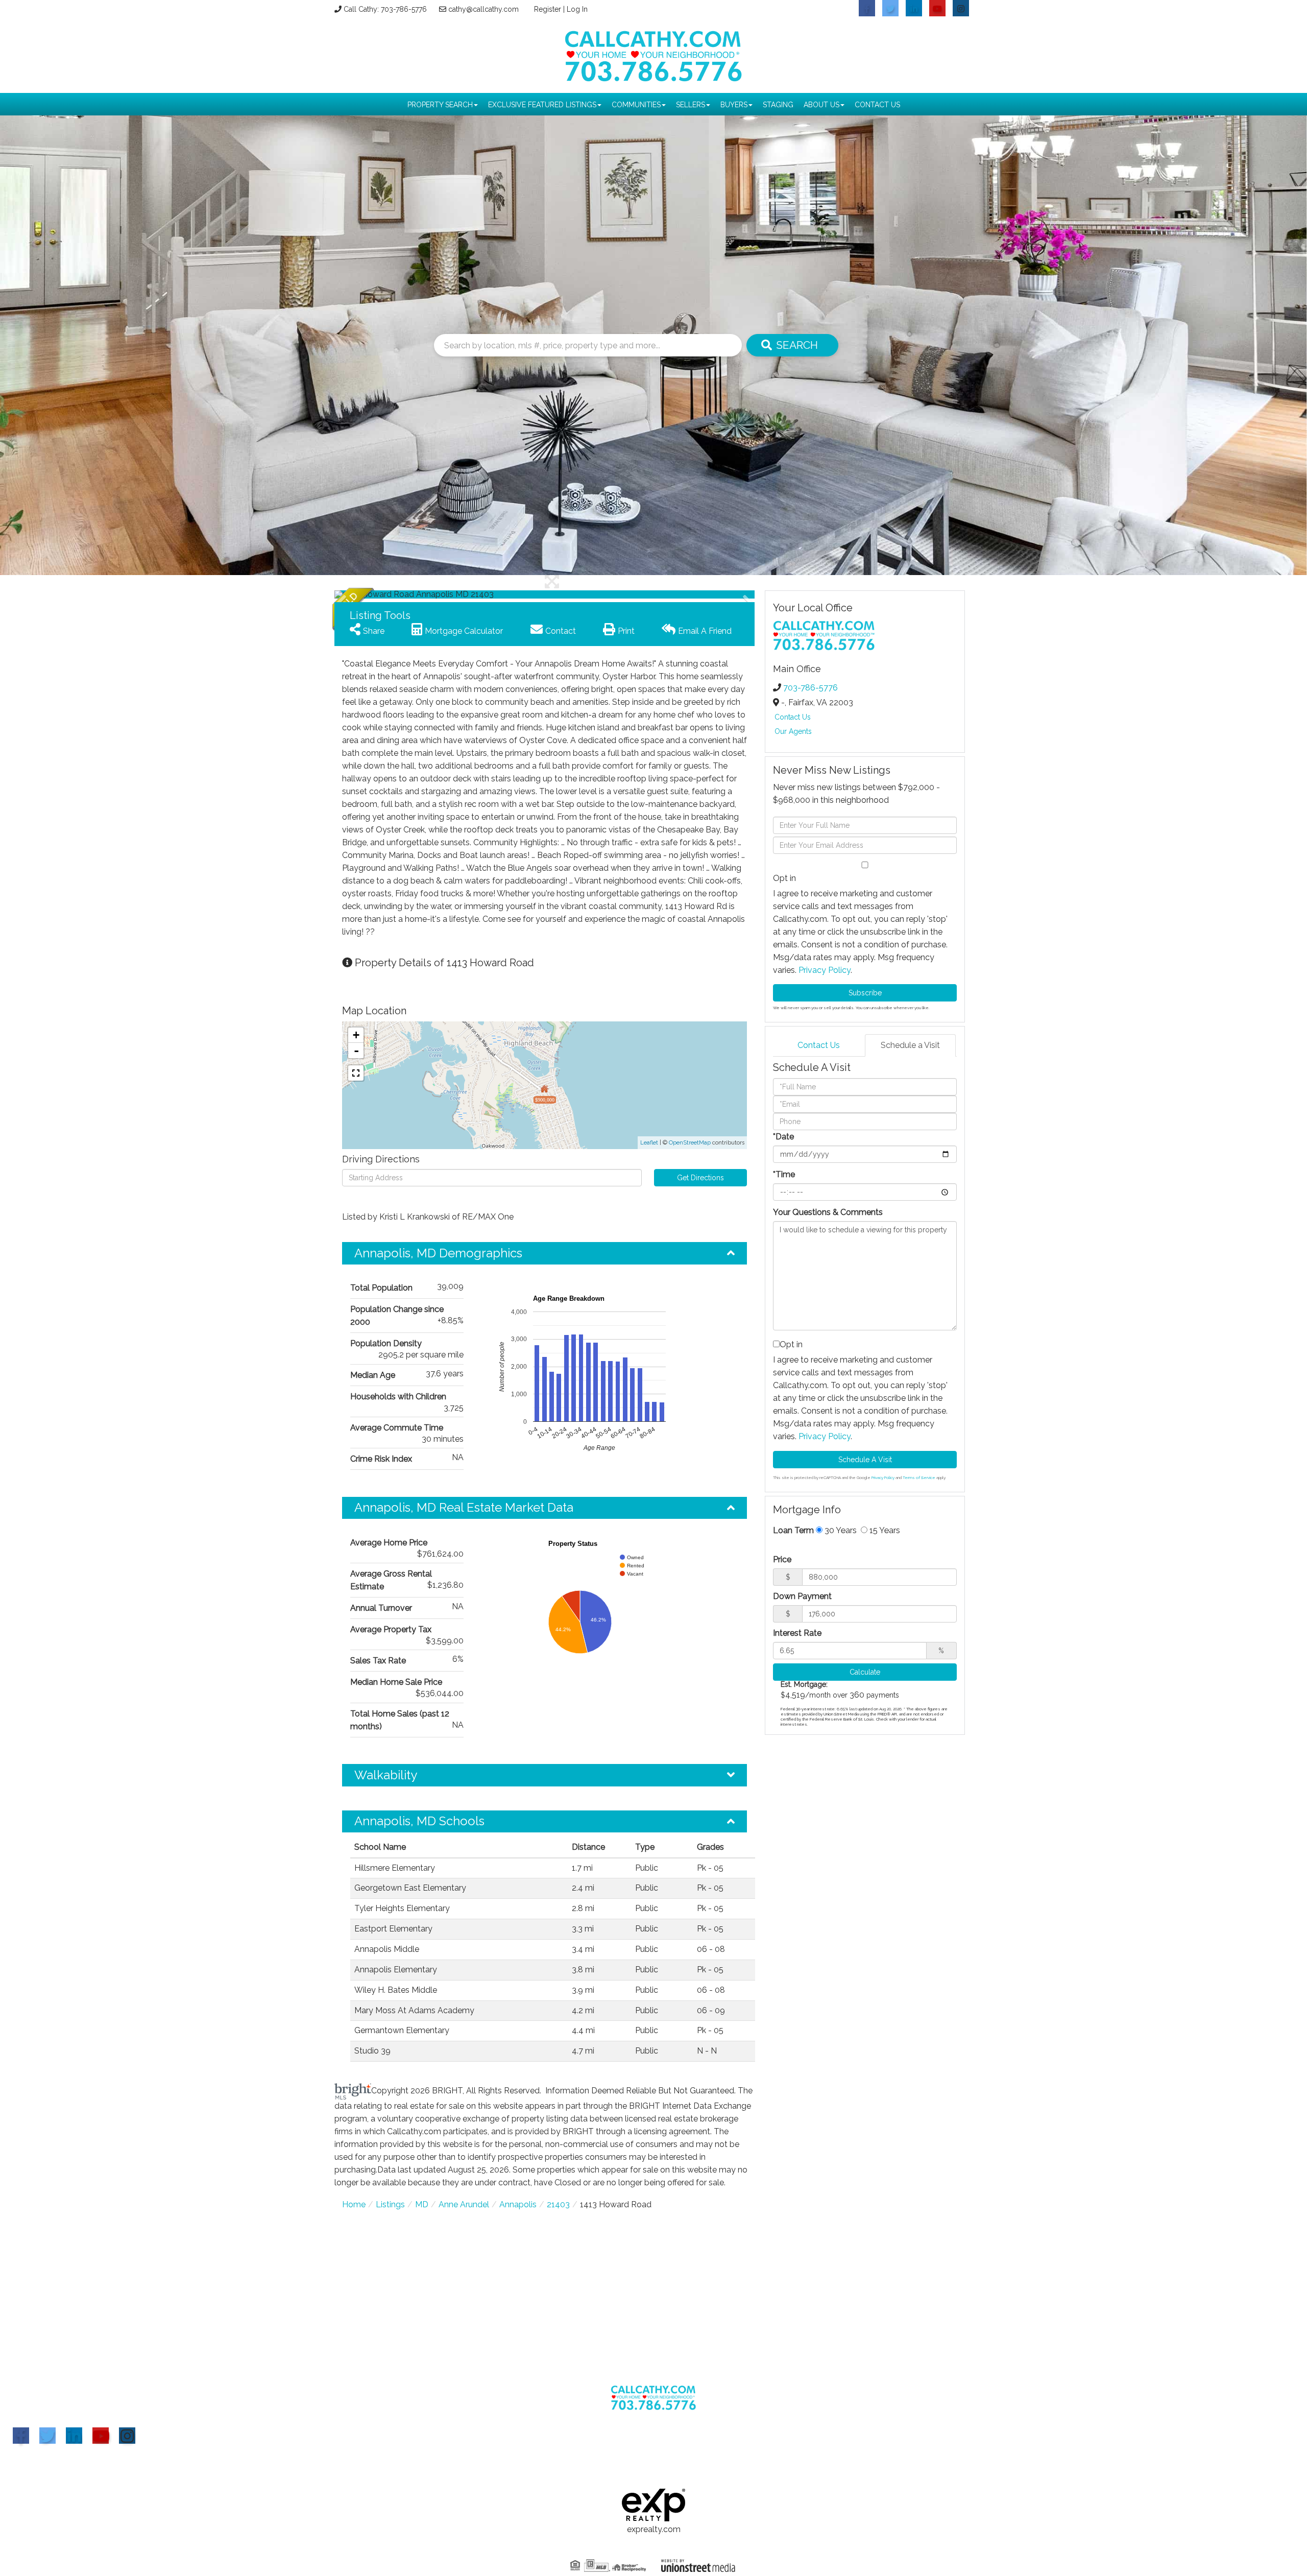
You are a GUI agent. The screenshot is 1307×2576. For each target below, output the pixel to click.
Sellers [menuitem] (691, 105)
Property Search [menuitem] (440, 105)
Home (354, 2204)
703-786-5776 (810, 688)
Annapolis (518, 2204)
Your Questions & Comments (828, 1212)
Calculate (865, 1672)
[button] (792, 345)
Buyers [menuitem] (734, 105)
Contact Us (793, 717)
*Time (784, 1174)
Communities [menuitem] (636, 105)
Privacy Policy (825, 970)
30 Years (840, 1530)
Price (782, 1559)
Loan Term (793, 1530)
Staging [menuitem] (778, 105)
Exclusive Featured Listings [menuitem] (542, 105)
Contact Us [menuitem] (877, 105)
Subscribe (865, 993)
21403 (558, 2204)
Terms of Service (919, 1477)
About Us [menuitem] (821, 105)
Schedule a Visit (910, 1045)
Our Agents (793, 731)
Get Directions (700, 1178)
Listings (390, 2204)
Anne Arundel (464, 2204)
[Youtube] (101, 2436)
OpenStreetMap (690, 1143)
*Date (783, 1137)
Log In (577, 9)
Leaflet (649, 1143)
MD (422, 2204)
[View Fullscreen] (356, 1073)
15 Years (884, 1530)
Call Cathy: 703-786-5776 (385, 9)
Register (548, 9)
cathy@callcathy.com (483, 9)
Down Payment (802, 1596)
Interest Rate (797, 1633)
